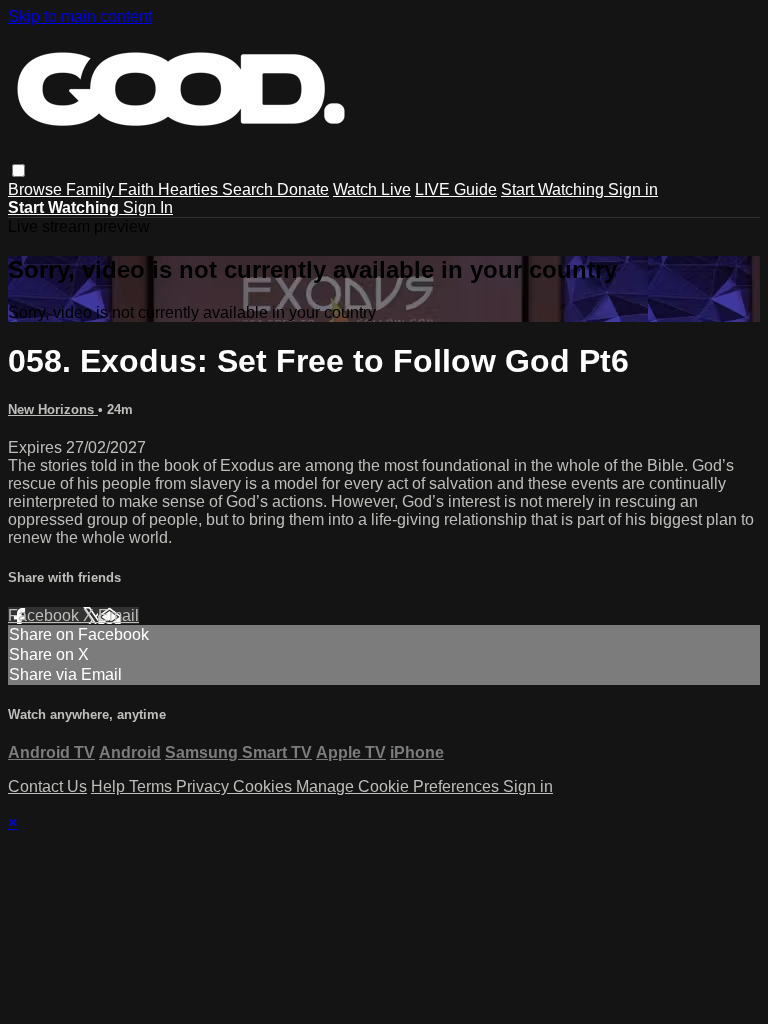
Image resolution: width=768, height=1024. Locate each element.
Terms (152, 786)
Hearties (190, 189)
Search (249, 189)
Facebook (45, 615)
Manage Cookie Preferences (399, 786)
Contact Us (47, 786)
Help (110, 786)
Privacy (204, 786)
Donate (303, 189)
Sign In (148, 207)
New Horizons (53, 409)
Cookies (264, 786)
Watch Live (372, 189)
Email (118, 615)
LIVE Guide (456, 189)
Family (92, 189)
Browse (37, 189)
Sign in (633, 189)
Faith (138, 189)
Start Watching (554, 189)
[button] (18, 170)
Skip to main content (80, 16)
